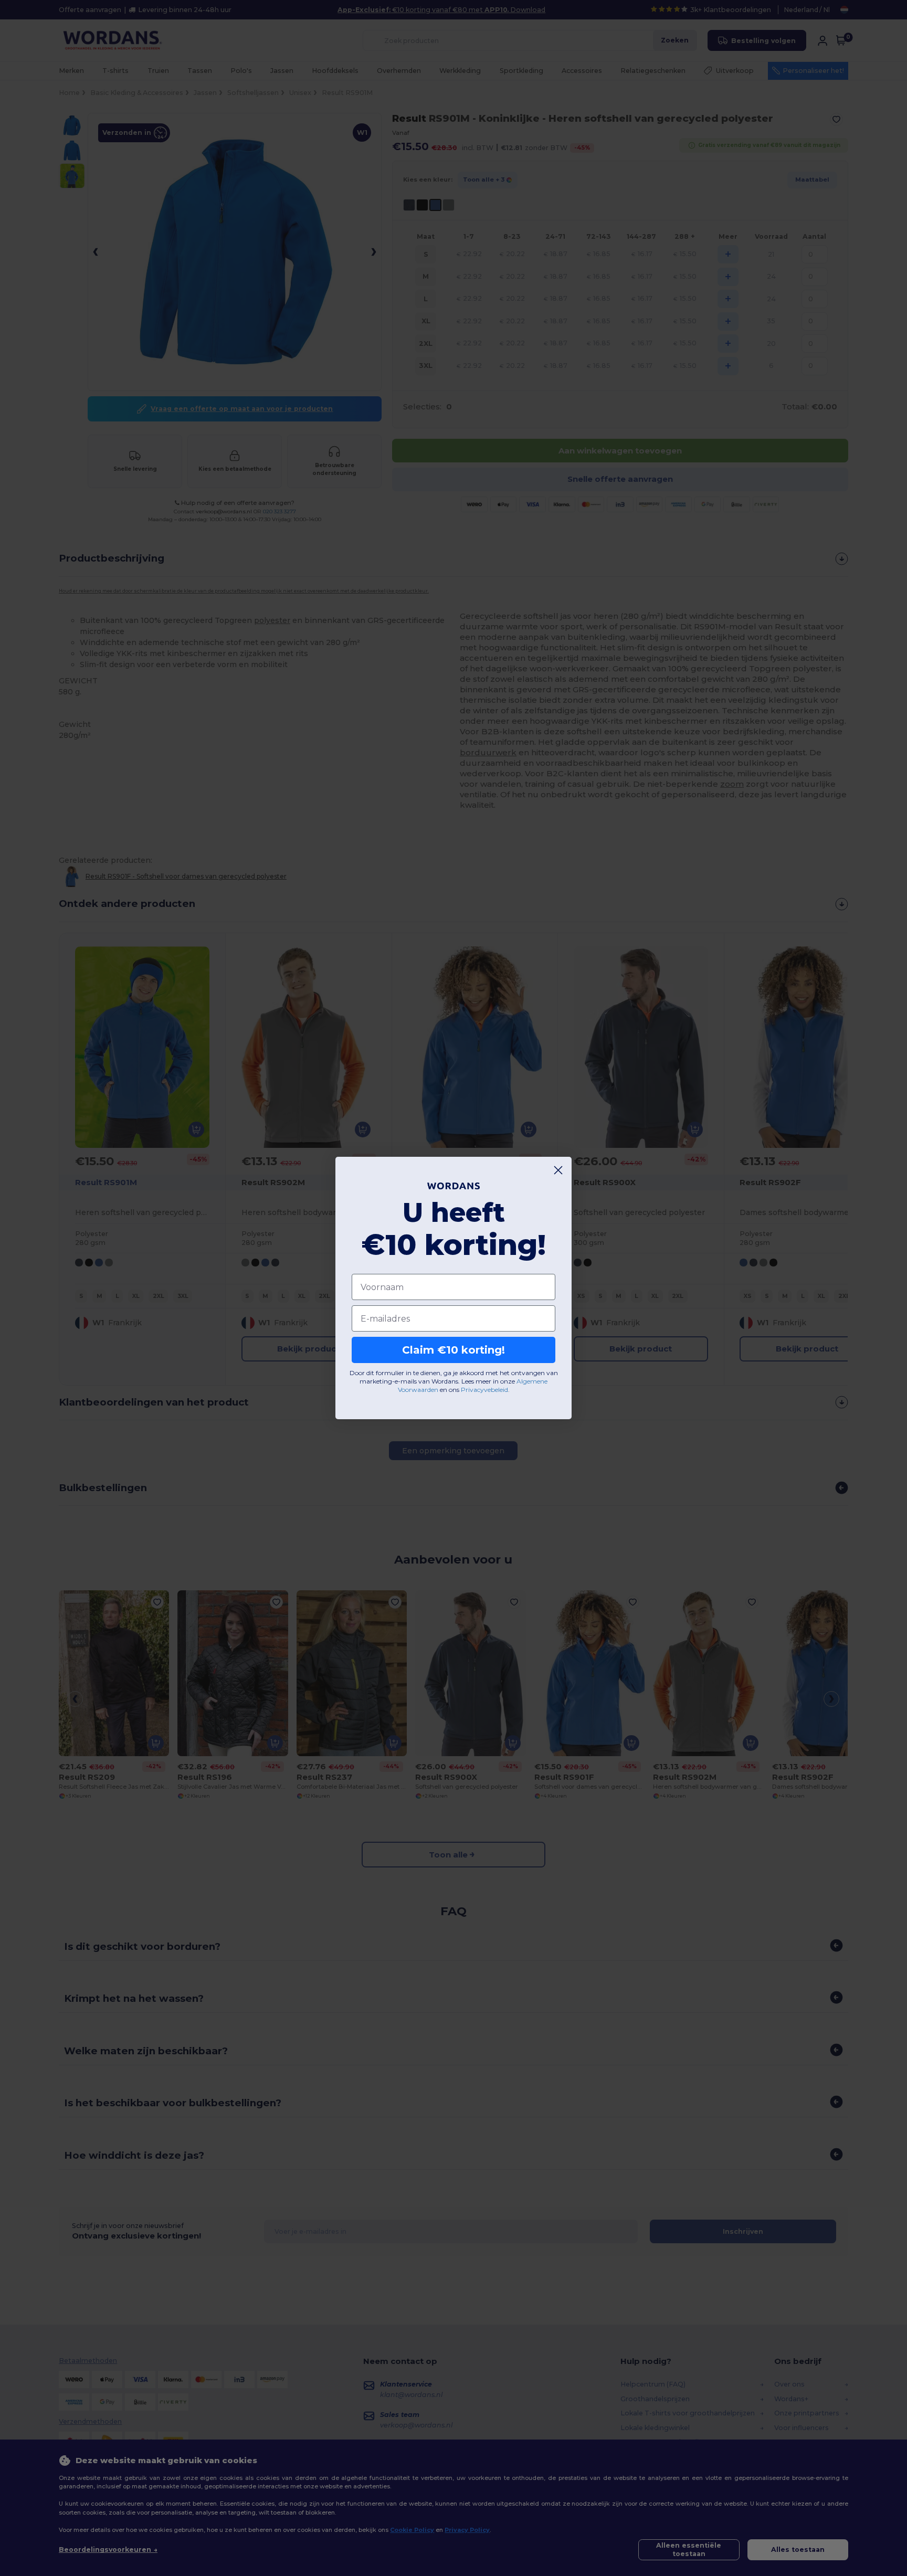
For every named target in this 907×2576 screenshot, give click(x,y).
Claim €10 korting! (454, 1350)
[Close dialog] (558, 1170)
